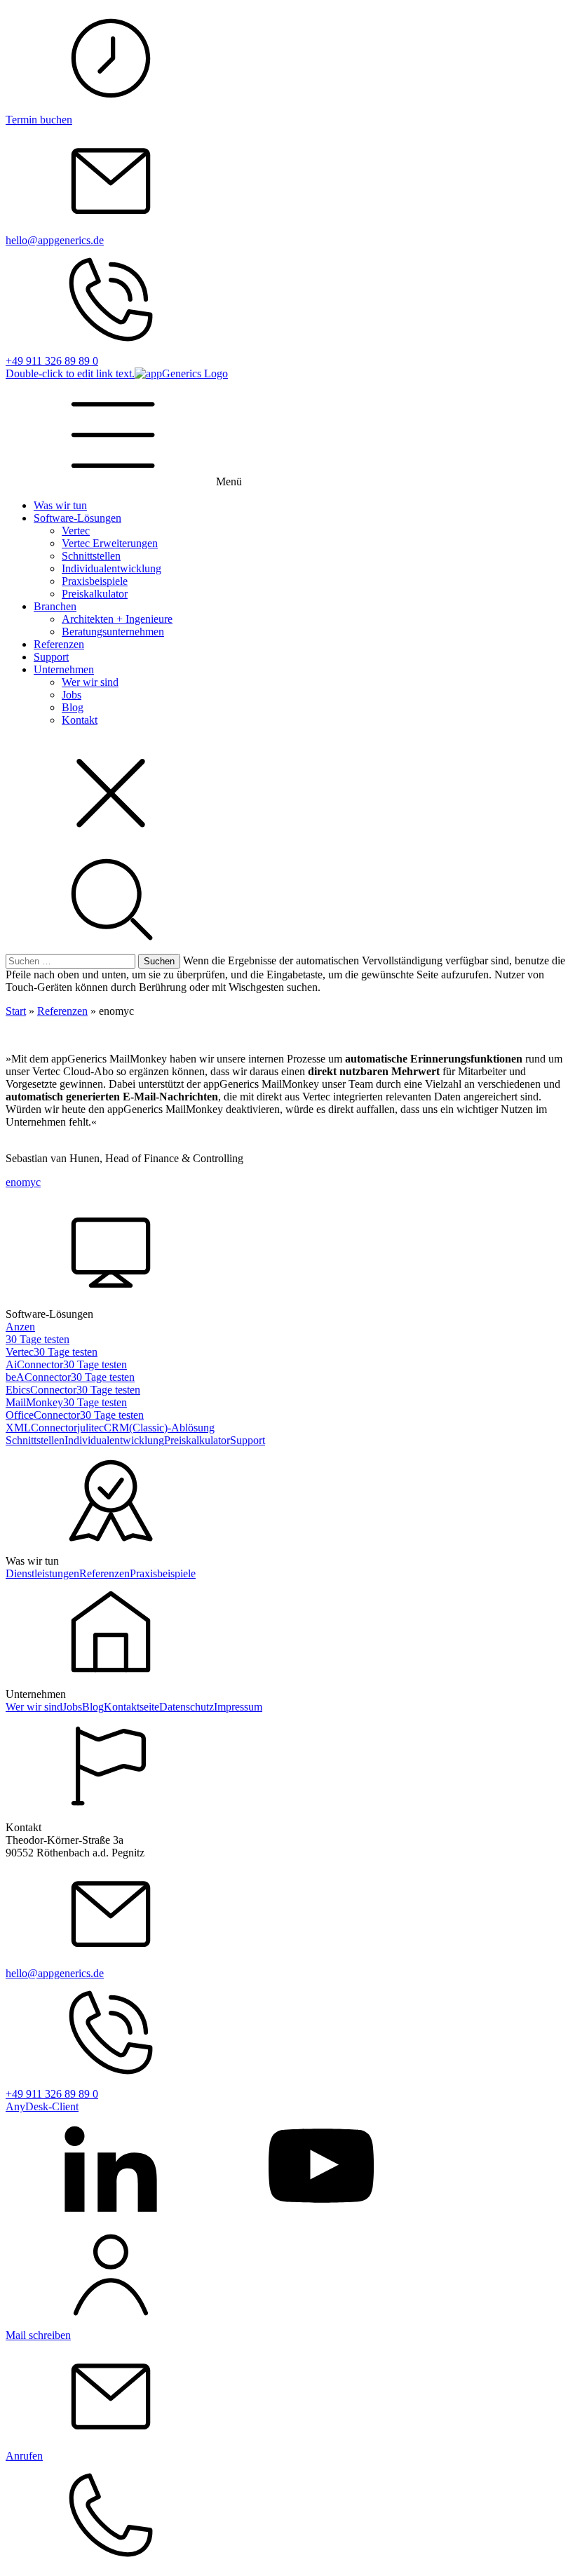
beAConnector (38, 1377)
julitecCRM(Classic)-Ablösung (146, 1428)
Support (51, 657)
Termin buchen (39, 120)
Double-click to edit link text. (70, 373)
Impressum (238, 1707)
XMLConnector (41, 1428)
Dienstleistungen (42, 1573)
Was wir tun (60, 505)
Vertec (76, 531)
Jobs (72, 695)
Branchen (55, 606)
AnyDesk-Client (42, 2106)
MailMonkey (34, 1402)
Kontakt (80, 720)
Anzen (20, 1327)
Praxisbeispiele (95, 581)
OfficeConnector (43, 1415)
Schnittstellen (91, 556)
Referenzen (59, 644)
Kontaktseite (131, 1707)
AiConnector (34, 1364)
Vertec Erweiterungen (110, 543)
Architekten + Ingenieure (117, 619)
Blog (73, 707)
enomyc (23, 1182)
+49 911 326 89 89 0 (52, 361)
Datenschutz (187, 1707)
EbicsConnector (41, 1390)
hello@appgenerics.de (55, 240)
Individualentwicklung (111, 568)
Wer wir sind (90, 682)
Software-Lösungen (77, 518)
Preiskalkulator (95, 594)
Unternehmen (64, 669)
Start (16, 1011)
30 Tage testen (38, 1339)
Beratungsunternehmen (113, 632)
